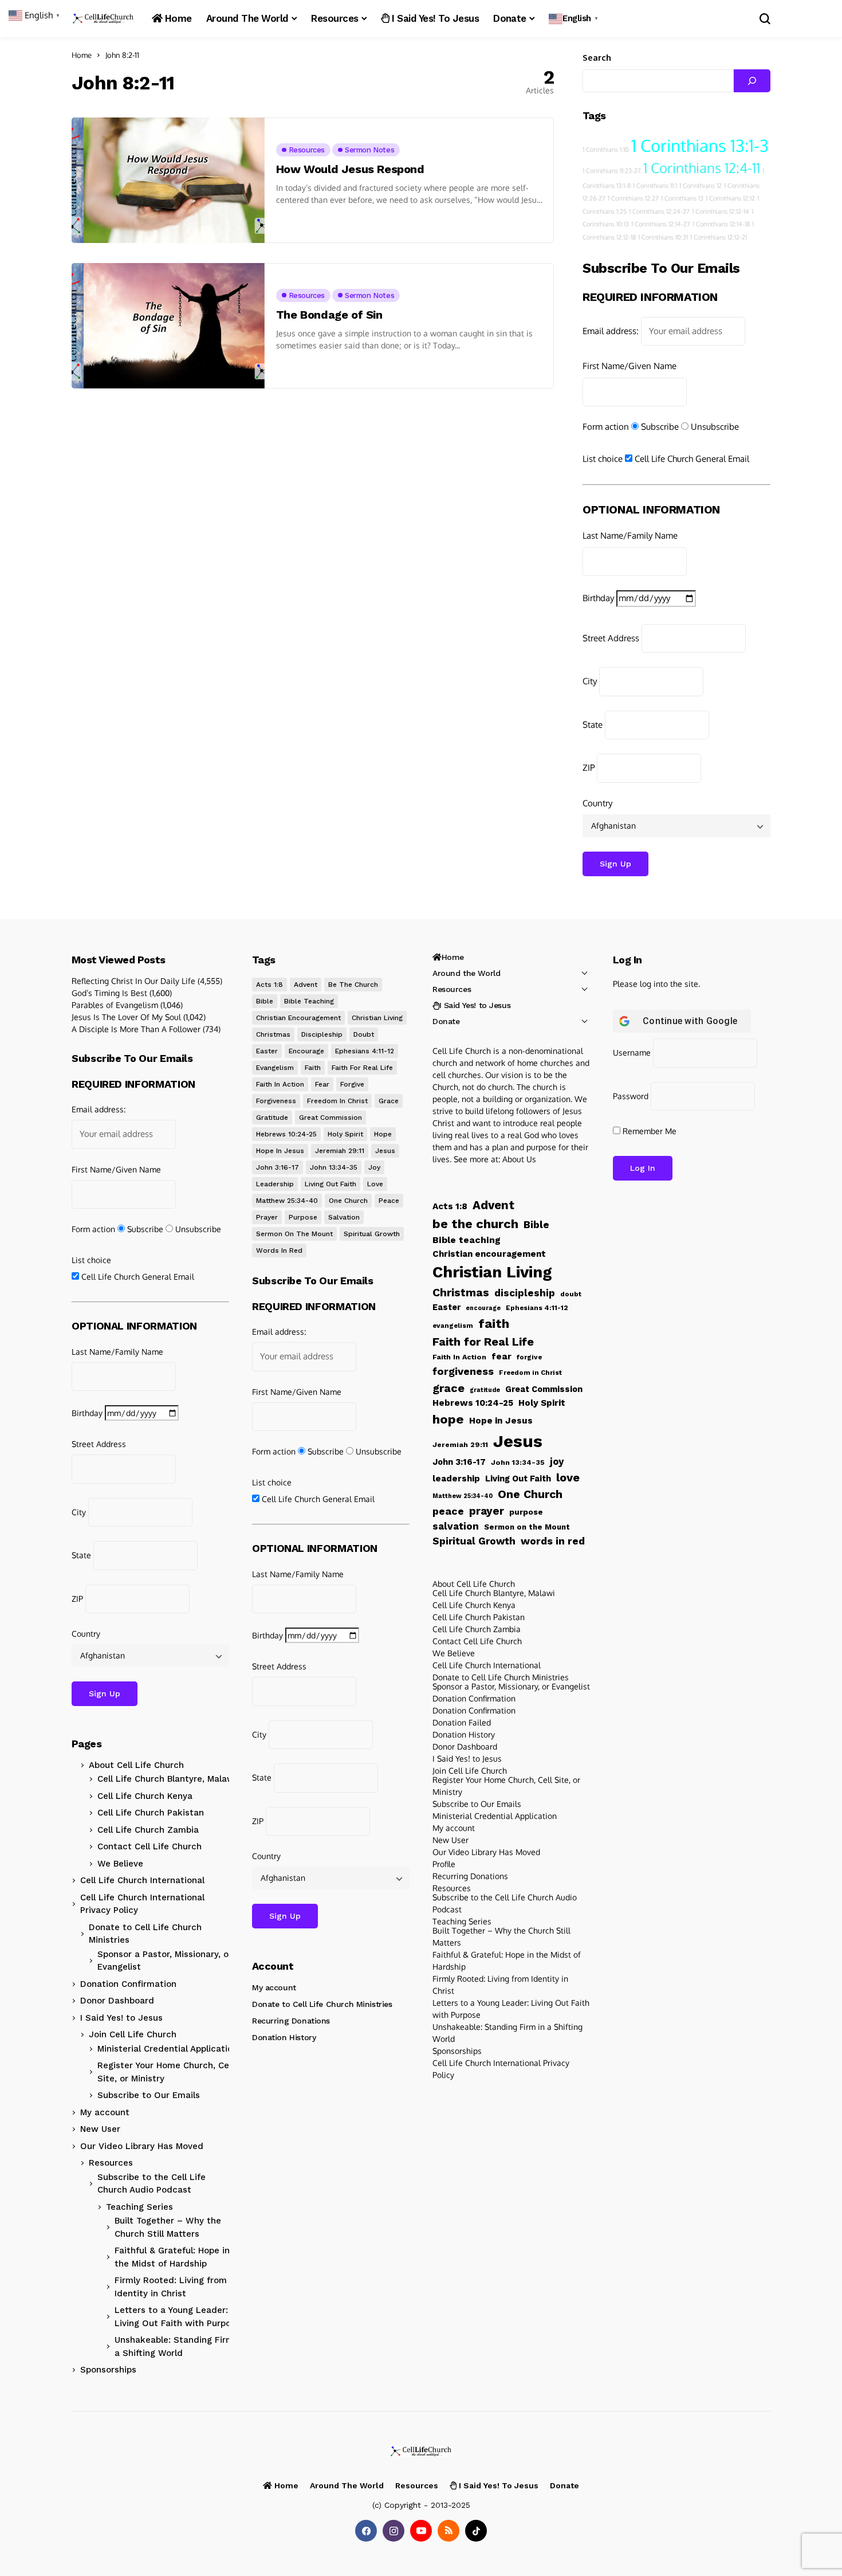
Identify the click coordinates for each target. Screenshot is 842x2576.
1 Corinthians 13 (682, 198)
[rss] (448, 2531)
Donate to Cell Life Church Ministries (145, 1934)
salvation (344, 1217)
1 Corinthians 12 (701, 186)
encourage (306, 1051)
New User (100, 2129)
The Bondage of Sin (329, 315)
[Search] (752, 81)
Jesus (385, 1151)
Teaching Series (139, 2207)
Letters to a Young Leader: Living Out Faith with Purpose (178, 2317)
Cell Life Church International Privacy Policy (142, 1904)
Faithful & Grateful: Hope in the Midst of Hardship (172, 2257)
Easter (267, 1051)
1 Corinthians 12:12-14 (721, 211)
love (375, 1184)
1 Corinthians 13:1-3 (700, 145)
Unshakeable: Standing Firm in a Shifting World (179, 2346)
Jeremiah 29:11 (340, 1151)
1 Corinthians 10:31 (663, 237)
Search (597, 58)
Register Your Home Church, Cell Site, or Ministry (166, 2072)
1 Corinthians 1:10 (606, 150)
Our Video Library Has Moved (142, 2146)
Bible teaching (309, 1001)
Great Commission (330, 1118)
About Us (519, 1159)
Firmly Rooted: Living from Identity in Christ (171, 2287)
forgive (352, 1084)
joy (374, 1167)
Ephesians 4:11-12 (365, 1051)
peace (389, 1201)
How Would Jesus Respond (350, 169)
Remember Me (648, 1131)
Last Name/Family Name (630, 536)
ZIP (589, 768)
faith (313, 1068)
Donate (446, 1021)
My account (105, 2112)
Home (82, 55)
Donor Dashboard (117, 2001)
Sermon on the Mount (294, 1234)
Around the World (466, 973)
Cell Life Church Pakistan (151, 1813)
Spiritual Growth (372, 1234)
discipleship (322, 1034)
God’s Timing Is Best (109, 993)
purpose (303, 1217)
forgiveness (276, 1101)
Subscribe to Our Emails (149, 2095)
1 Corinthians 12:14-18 (721, 224)
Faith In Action (280, 1084)
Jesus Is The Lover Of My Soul (126, 1017)
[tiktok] (476, 2531)
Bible (265, 1001)
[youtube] (421, 2531)
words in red (279, 1250)
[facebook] (366, 2531)
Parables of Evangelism (115, 1005)
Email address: (611, 331)
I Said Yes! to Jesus (121, 2018)
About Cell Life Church (136, 1765)
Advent (306, 985)
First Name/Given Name (629, 366)
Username (632, 1052)
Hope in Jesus (280, 1151)
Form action (606, 427)
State (593, 725)
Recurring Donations (291, 2021)
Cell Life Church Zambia (148, 1830)
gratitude (272, 1118)
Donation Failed (462, 1722)
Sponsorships (108, 2370)
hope (383, 1134)
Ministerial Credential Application (168, 2049)
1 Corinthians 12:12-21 (719, 237)
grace (389, 1101)
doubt (364, 1034)
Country (597, 803)
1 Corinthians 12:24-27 (659, 211)
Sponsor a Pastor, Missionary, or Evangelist (165, 1961)
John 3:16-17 (278, 1167)
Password (631, 1096)
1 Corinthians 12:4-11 (702, 168)
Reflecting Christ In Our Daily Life (133, 981)
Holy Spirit (345, 1134)
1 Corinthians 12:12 (730, 198)
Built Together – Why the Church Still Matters (168, 2227)
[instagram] (394, 2531)
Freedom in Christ (337, 1101)
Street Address (611, 638)
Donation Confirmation (128, 1984)
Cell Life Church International (142, 1880)
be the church (353, 985)
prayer (267, 1217)
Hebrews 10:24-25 (286, 1134)
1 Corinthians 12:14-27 (661, 224)
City (590, 681)
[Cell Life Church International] (103, 19)
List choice (603, 459)
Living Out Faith (330, 1184)
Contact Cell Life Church (149, 1846)
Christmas (273, 1034)
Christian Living (377, 1018)
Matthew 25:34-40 (287, 1201)
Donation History (284, 2037)
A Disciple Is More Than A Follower (136, 1029)
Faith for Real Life (362, 1068)
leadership (275, 1184)
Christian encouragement (298, 1018)
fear (322, 1084)
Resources (111, 2163)
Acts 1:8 (269, 985)
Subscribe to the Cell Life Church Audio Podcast (152, 2184)
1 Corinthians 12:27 (633, 198)
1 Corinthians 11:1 (655, 186)
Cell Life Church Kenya (145, 1796)
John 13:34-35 (334, 1167)
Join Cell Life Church (133, 2034)
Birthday (598, 598)
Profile (444, 1864)
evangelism (275, 1068)
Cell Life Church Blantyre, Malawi (167, 1779)
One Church (348, 1201)
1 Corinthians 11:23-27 (612, 171)
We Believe (120, 1864)
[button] (575, 19)
